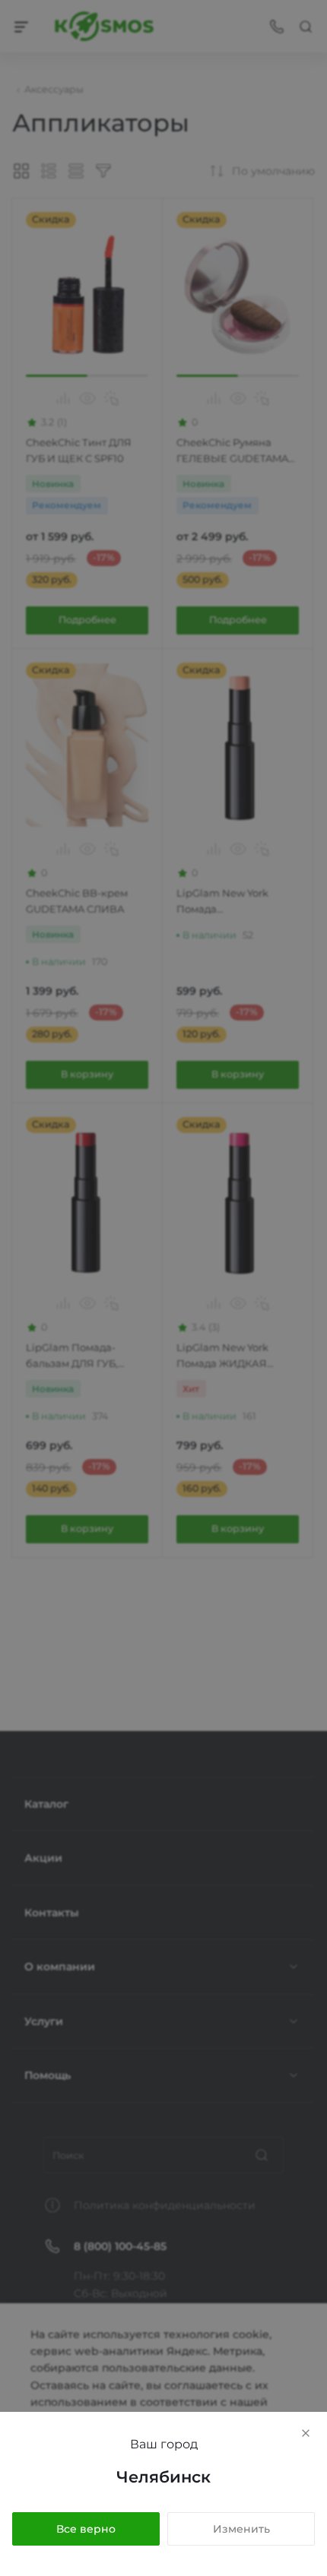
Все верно (86, 2529)
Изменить (241, 2529)
